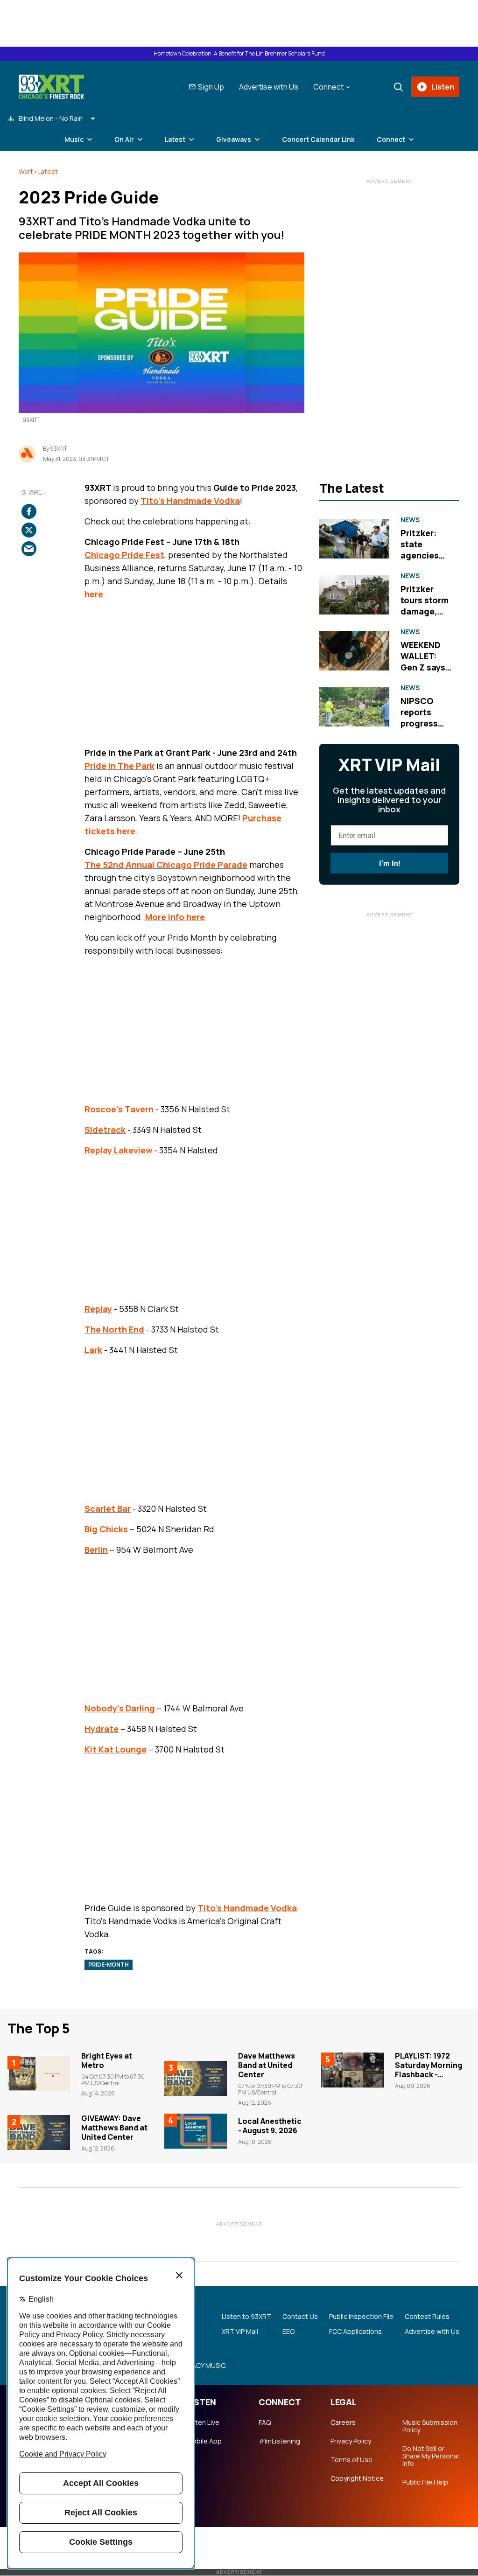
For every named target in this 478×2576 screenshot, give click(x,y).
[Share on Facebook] (29, 511)
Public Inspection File (361, 2317)
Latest (48, 171)
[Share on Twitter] (29, 530)
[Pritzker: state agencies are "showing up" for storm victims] (354, 538)
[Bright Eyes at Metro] (39, 2074)
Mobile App (204, 2441)
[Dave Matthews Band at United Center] (196, 2079)
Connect (391, 139)
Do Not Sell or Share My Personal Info (431, 2456)
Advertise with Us (269, 87)
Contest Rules (427, 2317)
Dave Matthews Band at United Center (267, 2065)
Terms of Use (351, 2460)
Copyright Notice (357, 2478)
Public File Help (425, 2482)
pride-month (109, 1965)
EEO (288, 2332)
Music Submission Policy (430, 2426)
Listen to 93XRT (246, 2317)
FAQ (265, 2422)
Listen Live (203, 2422)
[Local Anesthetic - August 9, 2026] (196, 2131)
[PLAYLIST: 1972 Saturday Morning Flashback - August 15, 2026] (352, 2070)
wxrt (26, 171)
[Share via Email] (29, 549)
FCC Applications (355, 2332)
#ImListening (279, 2441)
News (410, 520)
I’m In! (390, 863)
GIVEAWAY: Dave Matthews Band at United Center (114, 2128)
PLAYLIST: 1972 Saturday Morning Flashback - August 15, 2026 (429, 2070)
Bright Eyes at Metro (107, 2060)
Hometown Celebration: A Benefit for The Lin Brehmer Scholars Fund (239, 54)
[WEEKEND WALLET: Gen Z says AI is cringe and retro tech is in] (354, 651)
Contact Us (300, 2317)
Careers (343, 2422)
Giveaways (234, 139)
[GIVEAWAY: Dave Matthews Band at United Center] (39, 2133)
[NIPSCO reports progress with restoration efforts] (354, 706)
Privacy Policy (351, 2441)
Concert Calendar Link (318, 139)
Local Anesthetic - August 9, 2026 (270, 2126)
